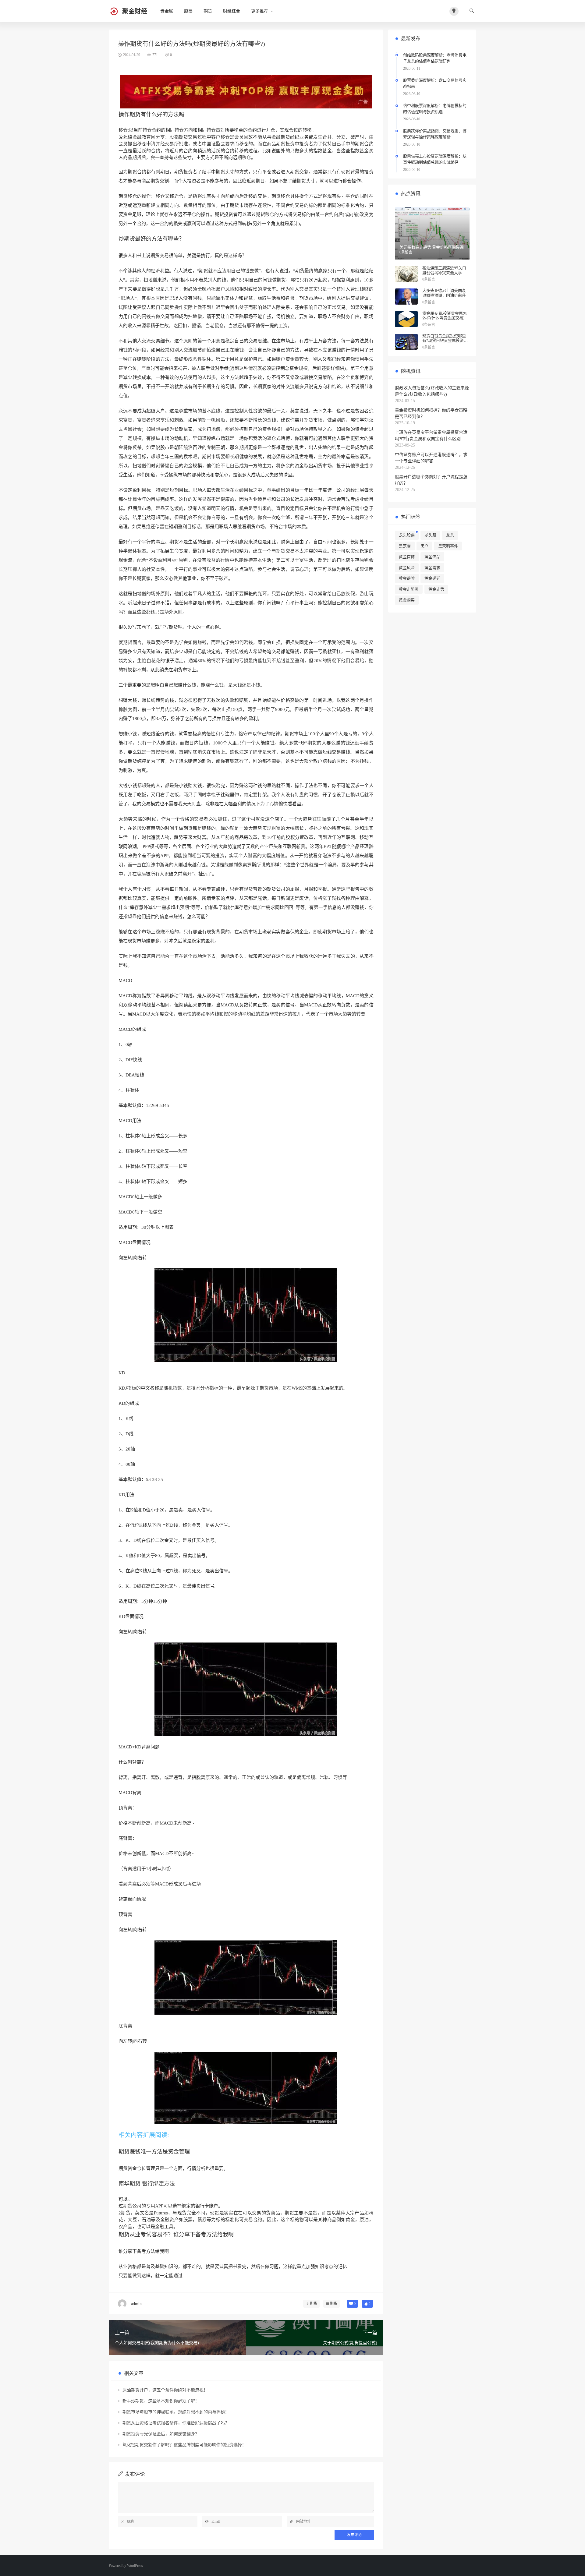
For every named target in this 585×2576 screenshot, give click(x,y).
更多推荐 (260, 11)
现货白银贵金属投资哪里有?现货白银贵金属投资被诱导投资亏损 (445, 341)
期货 (208, 11)
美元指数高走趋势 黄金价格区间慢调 (432, 247)
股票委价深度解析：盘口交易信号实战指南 (435, 83)
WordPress (135, 2566)
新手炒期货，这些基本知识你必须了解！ (161, 2401)
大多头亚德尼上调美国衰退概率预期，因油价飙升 (444, 293)
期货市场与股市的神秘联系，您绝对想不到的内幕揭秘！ (176, 2412)
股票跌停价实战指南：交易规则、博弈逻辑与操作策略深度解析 (435, 134)
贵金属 (167, 11)
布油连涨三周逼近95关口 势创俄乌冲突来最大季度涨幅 (444, 273)
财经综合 (232, 11)
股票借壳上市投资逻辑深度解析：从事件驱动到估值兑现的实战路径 (435, 159)
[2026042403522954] (246, 91)
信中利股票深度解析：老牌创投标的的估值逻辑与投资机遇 (435, 109)
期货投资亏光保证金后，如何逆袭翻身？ (161, 2434)
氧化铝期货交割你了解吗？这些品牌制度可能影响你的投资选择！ (184, 2445)
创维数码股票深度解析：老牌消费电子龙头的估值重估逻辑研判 (435, 58)
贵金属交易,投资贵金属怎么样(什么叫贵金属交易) (445, 316)
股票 (188, 11)
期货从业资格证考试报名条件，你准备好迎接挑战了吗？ (176, 2423)
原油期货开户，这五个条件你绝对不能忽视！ (165, 2390)
